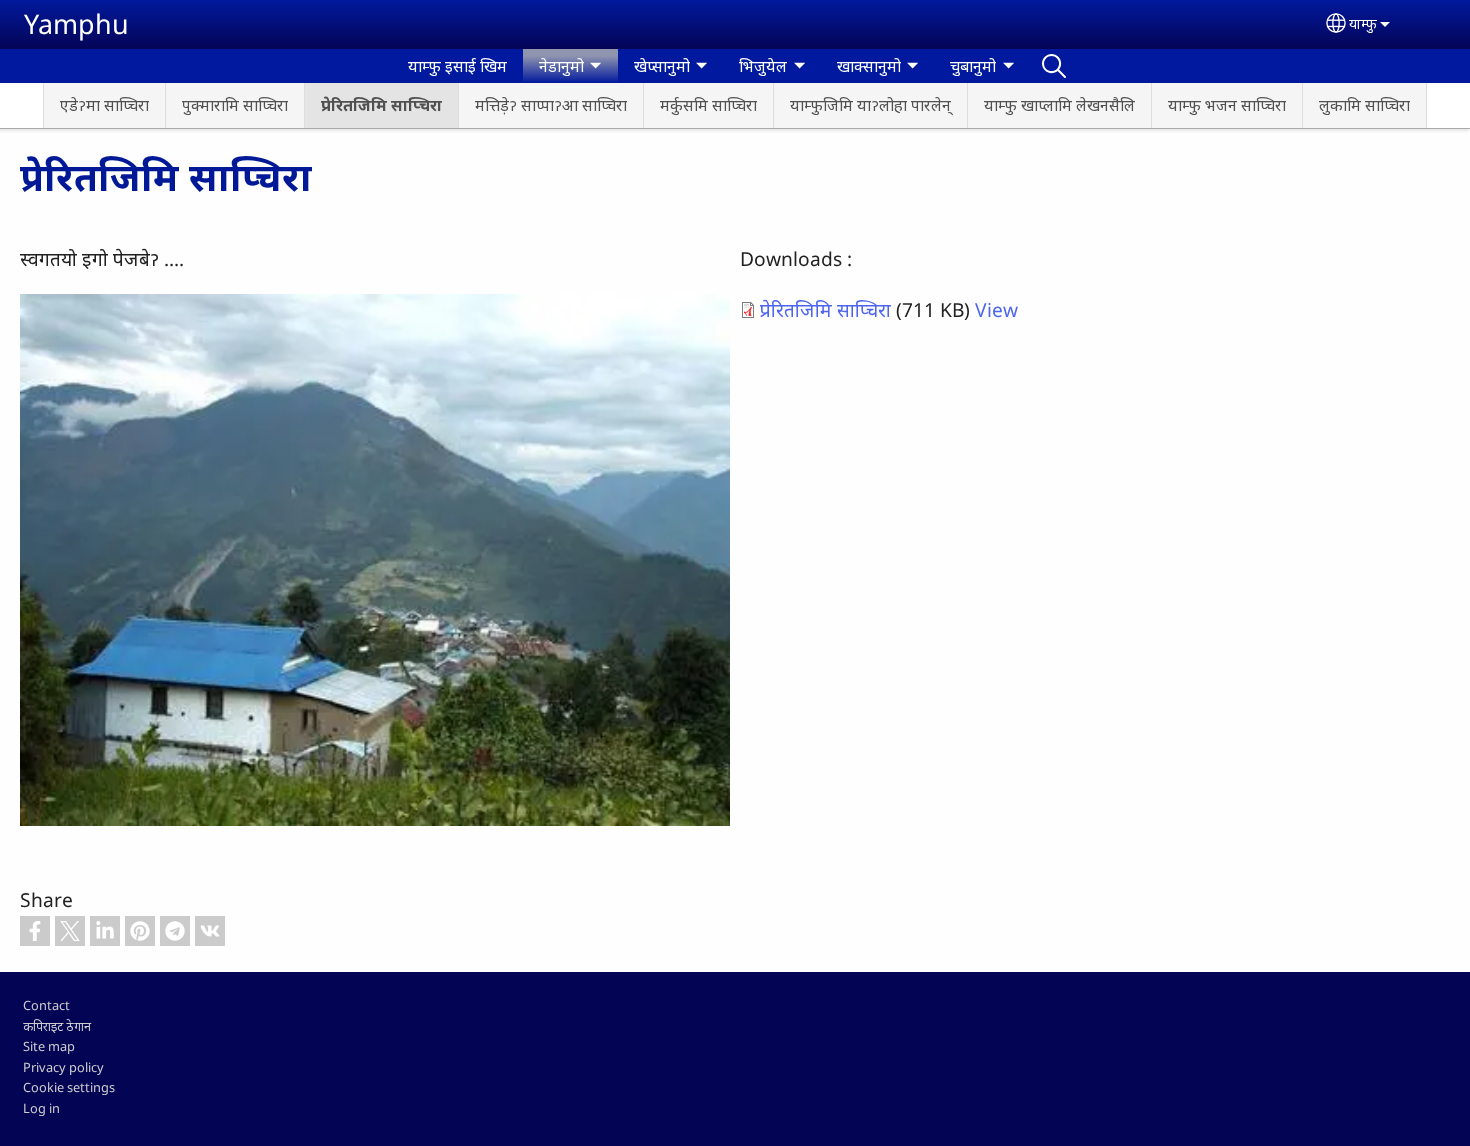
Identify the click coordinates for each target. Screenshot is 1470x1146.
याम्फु (1363, 23)
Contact (46, 1005)
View (996, 309)
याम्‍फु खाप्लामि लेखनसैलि (1059, 105)
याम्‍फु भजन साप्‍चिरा (1227, 105)
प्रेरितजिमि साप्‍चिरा (381, 105)
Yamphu (76, 23)
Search (1054, 66)
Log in (41, 1108)
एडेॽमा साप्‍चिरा (104, 105)
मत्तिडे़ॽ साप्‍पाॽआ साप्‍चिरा (551, 105)
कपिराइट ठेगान (57, 1026)
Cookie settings (69, 1087)
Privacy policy (63, 1067)
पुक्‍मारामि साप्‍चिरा (235, 105)
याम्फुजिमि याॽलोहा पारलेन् (870, 105)
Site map (49, 1046)
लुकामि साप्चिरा (1364, 105)
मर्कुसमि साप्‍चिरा (708, 105)
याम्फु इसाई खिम (457, 66)
